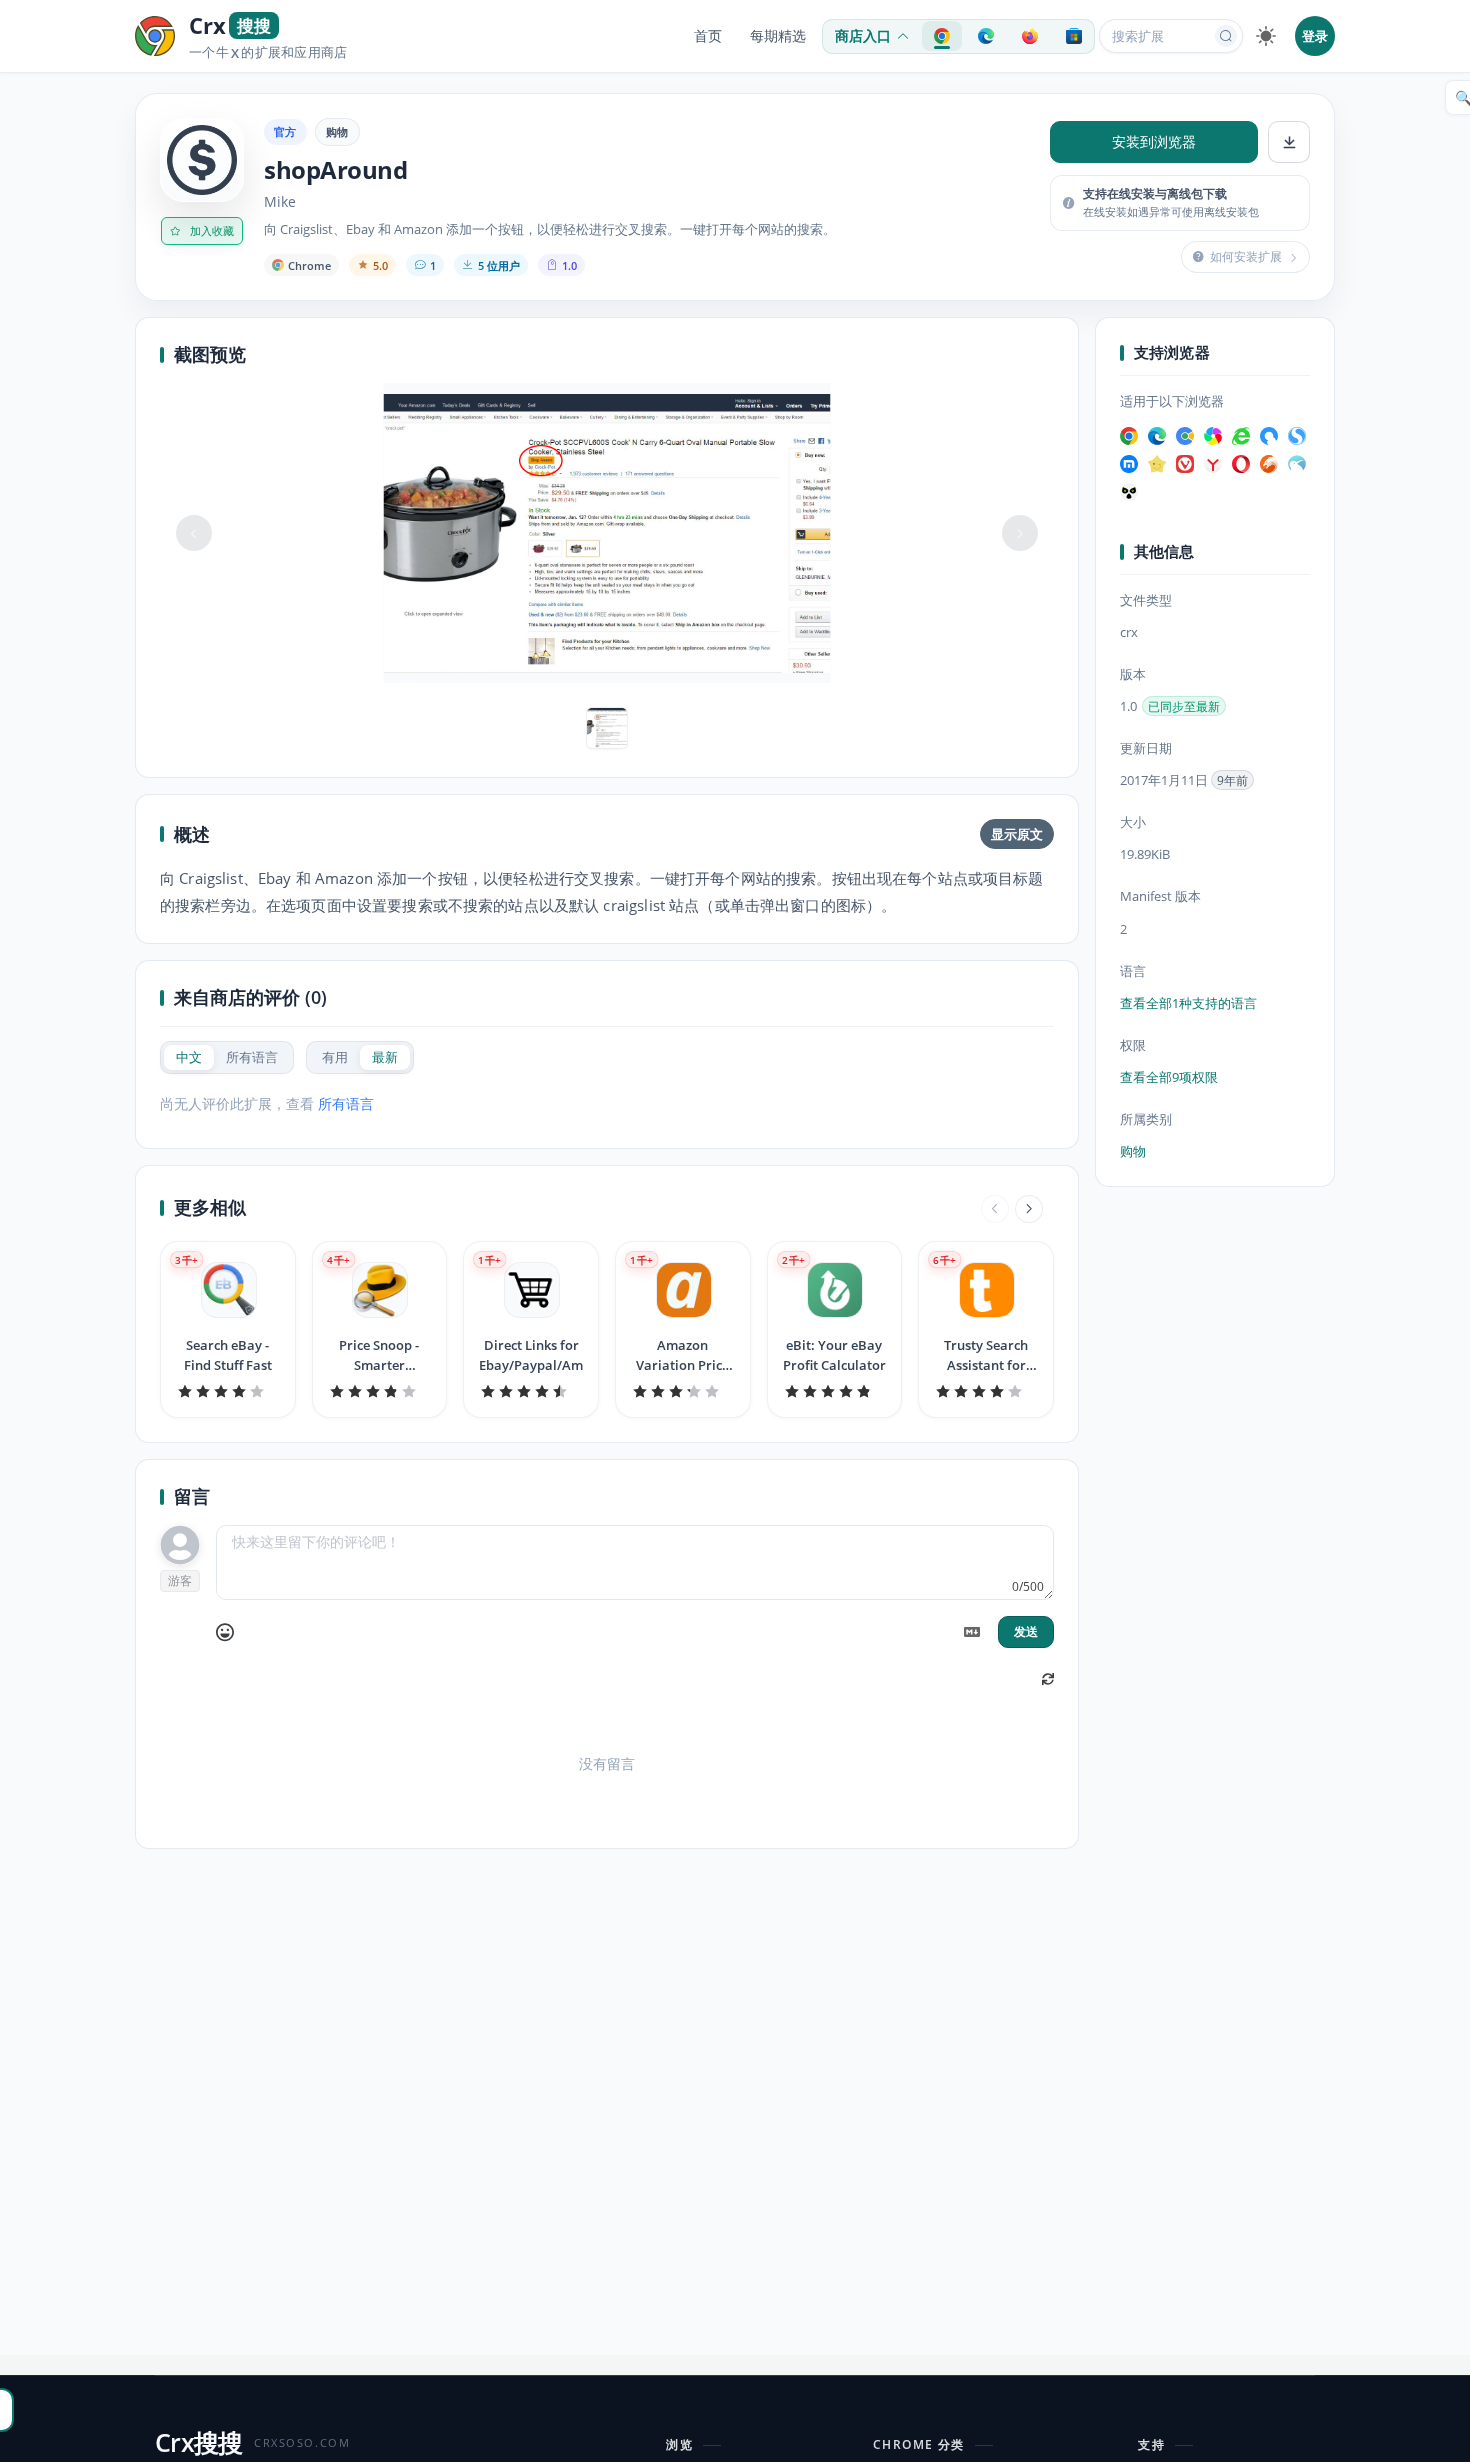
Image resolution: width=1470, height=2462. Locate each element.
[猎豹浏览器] (1269, 464)
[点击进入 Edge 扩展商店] (986, 36)
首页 (708, 36)
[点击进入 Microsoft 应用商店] (1074, 36)
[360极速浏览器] (1213, 436)
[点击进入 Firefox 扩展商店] (1030, 36)
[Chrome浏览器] (1129, 436)
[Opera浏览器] (1241, 464)
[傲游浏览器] (1129, 464)
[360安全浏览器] (1241, 436)
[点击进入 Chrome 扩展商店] (942, 36)
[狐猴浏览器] (1129, 492)
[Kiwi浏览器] (1297, 464)
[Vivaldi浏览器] (1185, 464)
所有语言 (346, 1103)
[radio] (189, 1057)
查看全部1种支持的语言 (1188, 1003)
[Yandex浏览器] (1213, 464)
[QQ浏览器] (1269, 436)
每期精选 (778, 36)
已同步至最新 (1184, 707)
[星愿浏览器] (1157, 464)
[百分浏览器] (1185, 436)
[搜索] (1226, 36)
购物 (337, 131)
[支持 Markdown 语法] (972, 1632)
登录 (1315, 36)
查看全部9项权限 (1169, 1078)
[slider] (228, 1391)
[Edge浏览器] (1157, 436)
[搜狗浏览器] (1297, 436)
